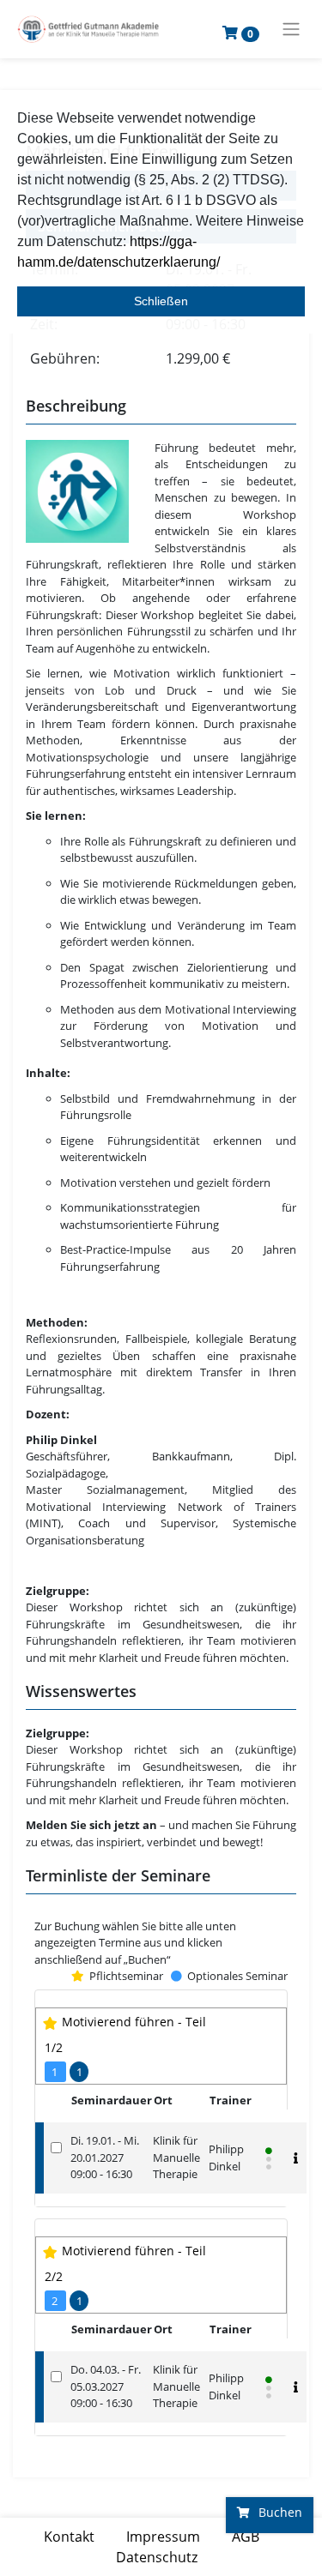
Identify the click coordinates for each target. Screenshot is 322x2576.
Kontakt (69, 2537)
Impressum (163, 2537)
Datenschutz (157, 2557)
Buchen (279, 2512)
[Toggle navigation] (291, 29)
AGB (246, 2537)
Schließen (161, 301)
